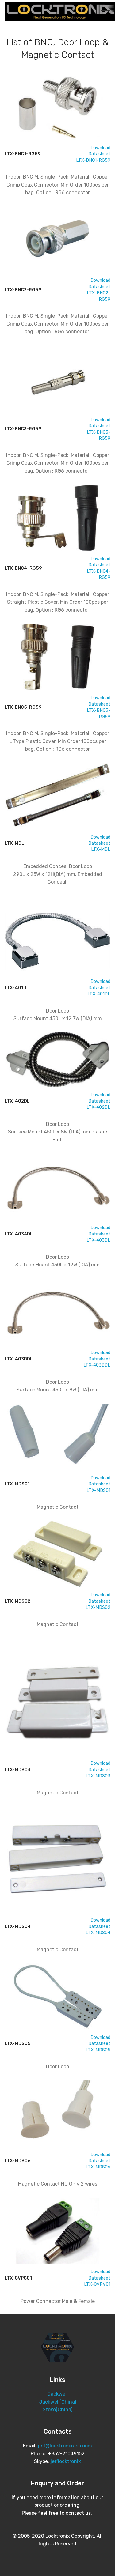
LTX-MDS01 (98, 1490)
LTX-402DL (98, 1107)
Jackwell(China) (58, 2402)
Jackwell (58, 2394)
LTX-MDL (101, 849)
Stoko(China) (57, 2410)
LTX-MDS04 (98, 1933)
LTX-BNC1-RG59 (93, 160)
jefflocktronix (66, 2461)
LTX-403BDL (97, 1365)
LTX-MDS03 (98, 1776)
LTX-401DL (99, 994)
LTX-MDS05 (98, 2050)
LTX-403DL (98, 1240)
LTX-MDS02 (98, 1607)
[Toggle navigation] (105, 10)
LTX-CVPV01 (97, 2284)
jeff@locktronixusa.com (65, 2446)
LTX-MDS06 (98, 2167)
